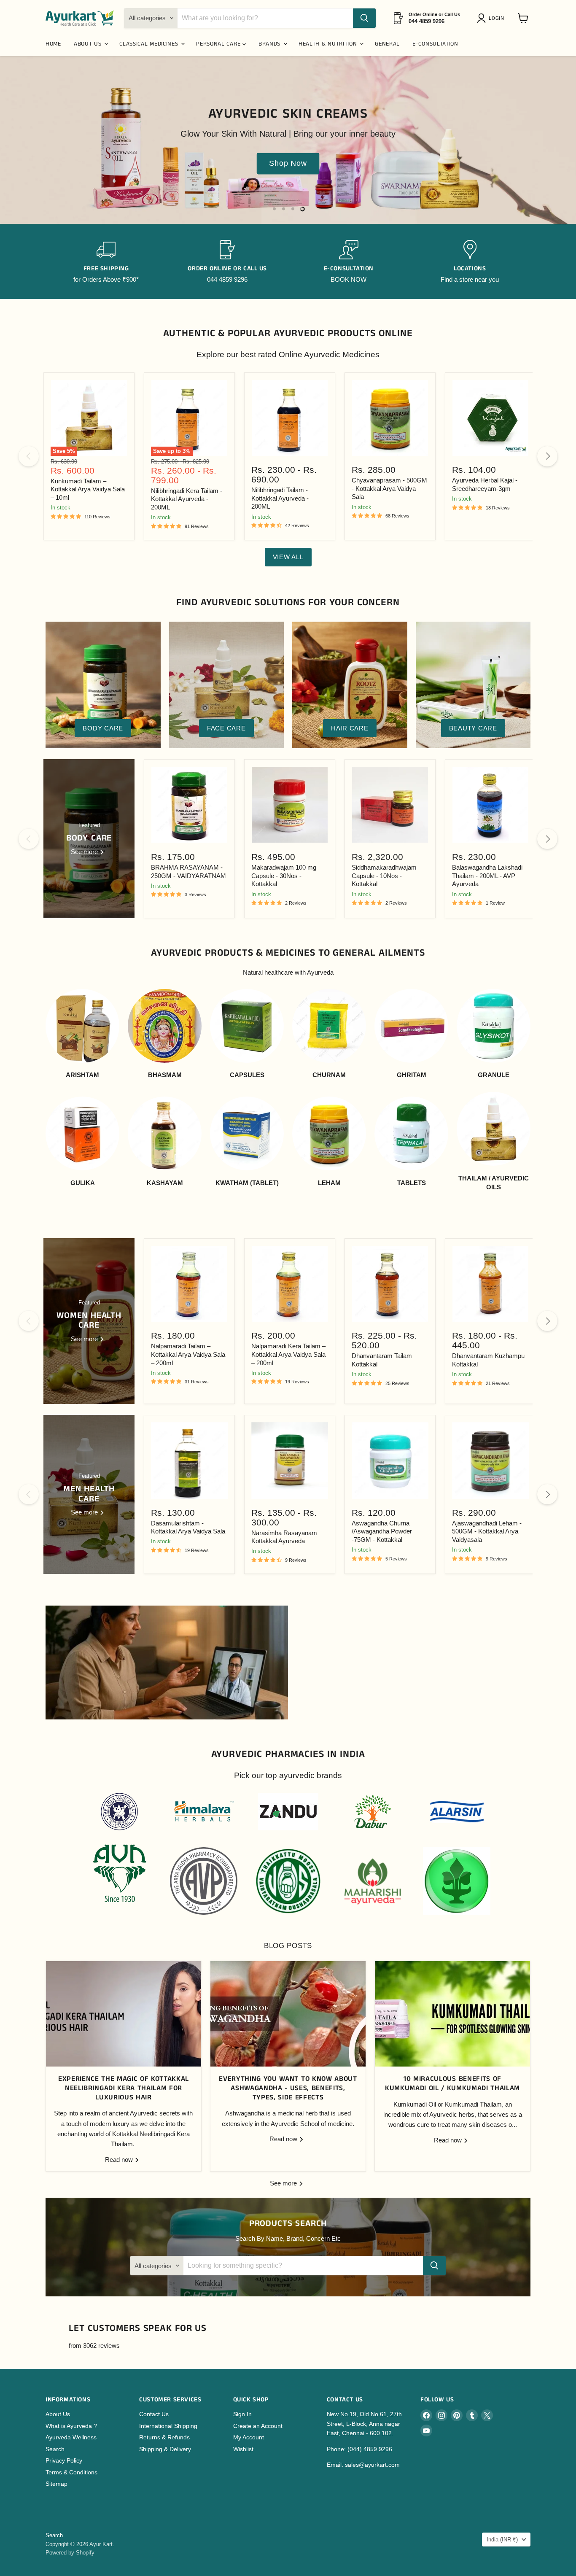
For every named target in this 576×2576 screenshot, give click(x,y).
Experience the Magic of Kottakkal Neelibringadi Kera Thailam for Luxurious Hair (124, 2088)
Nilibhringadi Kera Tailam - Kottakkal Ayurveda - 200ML (187, 499)
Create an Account (258, 2426)
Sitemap (57, 2484)
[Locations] (470, 262)
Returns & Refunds (164, 2437)
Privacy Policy (64, 2460)
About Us (58, 2414)
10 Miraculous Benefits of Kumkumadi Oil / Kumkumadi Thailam (452, 2084)
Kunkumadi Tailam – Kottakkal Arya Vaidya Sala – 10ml (88, 489)
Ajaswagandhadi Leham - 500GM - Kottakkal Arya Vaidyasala (487, 1531)
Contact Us (154, 2414)
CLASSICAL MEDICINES (150, 44)
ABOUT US (89, 44)
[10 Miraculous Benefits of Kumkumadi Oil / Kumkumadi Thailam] (452, 2014)
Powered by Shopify (70, 2553)
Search (55, 2449)
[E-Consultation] (349, 262)
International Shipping (168, 2426)
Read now (120, 2160)
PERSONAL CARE (219, 44)
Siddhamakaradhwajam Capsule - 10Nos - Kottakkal (384, 876)
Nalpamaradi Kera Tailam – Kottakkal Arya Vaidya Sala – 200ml (288, 1354)
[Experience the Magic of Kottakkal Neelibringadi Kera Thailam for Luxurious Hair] (124, 2014)
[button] (492, 18)
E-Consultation (435, 44)
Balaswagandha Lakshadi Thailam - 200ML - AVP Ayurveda (487, 876)
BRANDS (271, 44)
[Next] (547, 456)
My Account (249, 2437)
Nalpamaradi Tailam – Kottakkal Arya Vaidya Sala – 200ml (188, 1354)
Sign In (242, 2414)
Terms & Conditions (71, 2472)
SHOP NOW (84, 172)
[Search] (364, 18)
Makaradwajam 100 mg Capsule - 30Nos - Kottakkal (284, 876)
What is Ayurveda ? (71, 2426)
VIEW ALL (288, 557)
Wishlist (243, 2449)
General (387, 44)
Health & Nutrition (329, 44)
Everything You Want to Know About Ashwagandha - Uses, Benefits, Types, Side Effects (288, 2088)
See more (284, 2183)
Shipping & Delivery (165, 2449)
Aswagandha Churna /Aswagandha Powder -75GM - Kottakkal (382, 1531)
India (502, 2540)
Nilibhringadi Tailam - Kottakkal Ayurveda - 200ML (280, 498)
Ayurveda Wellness (71, 2437)
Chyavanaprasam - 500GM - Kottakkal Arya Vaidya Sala (389, 488)
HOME (53, 44)
